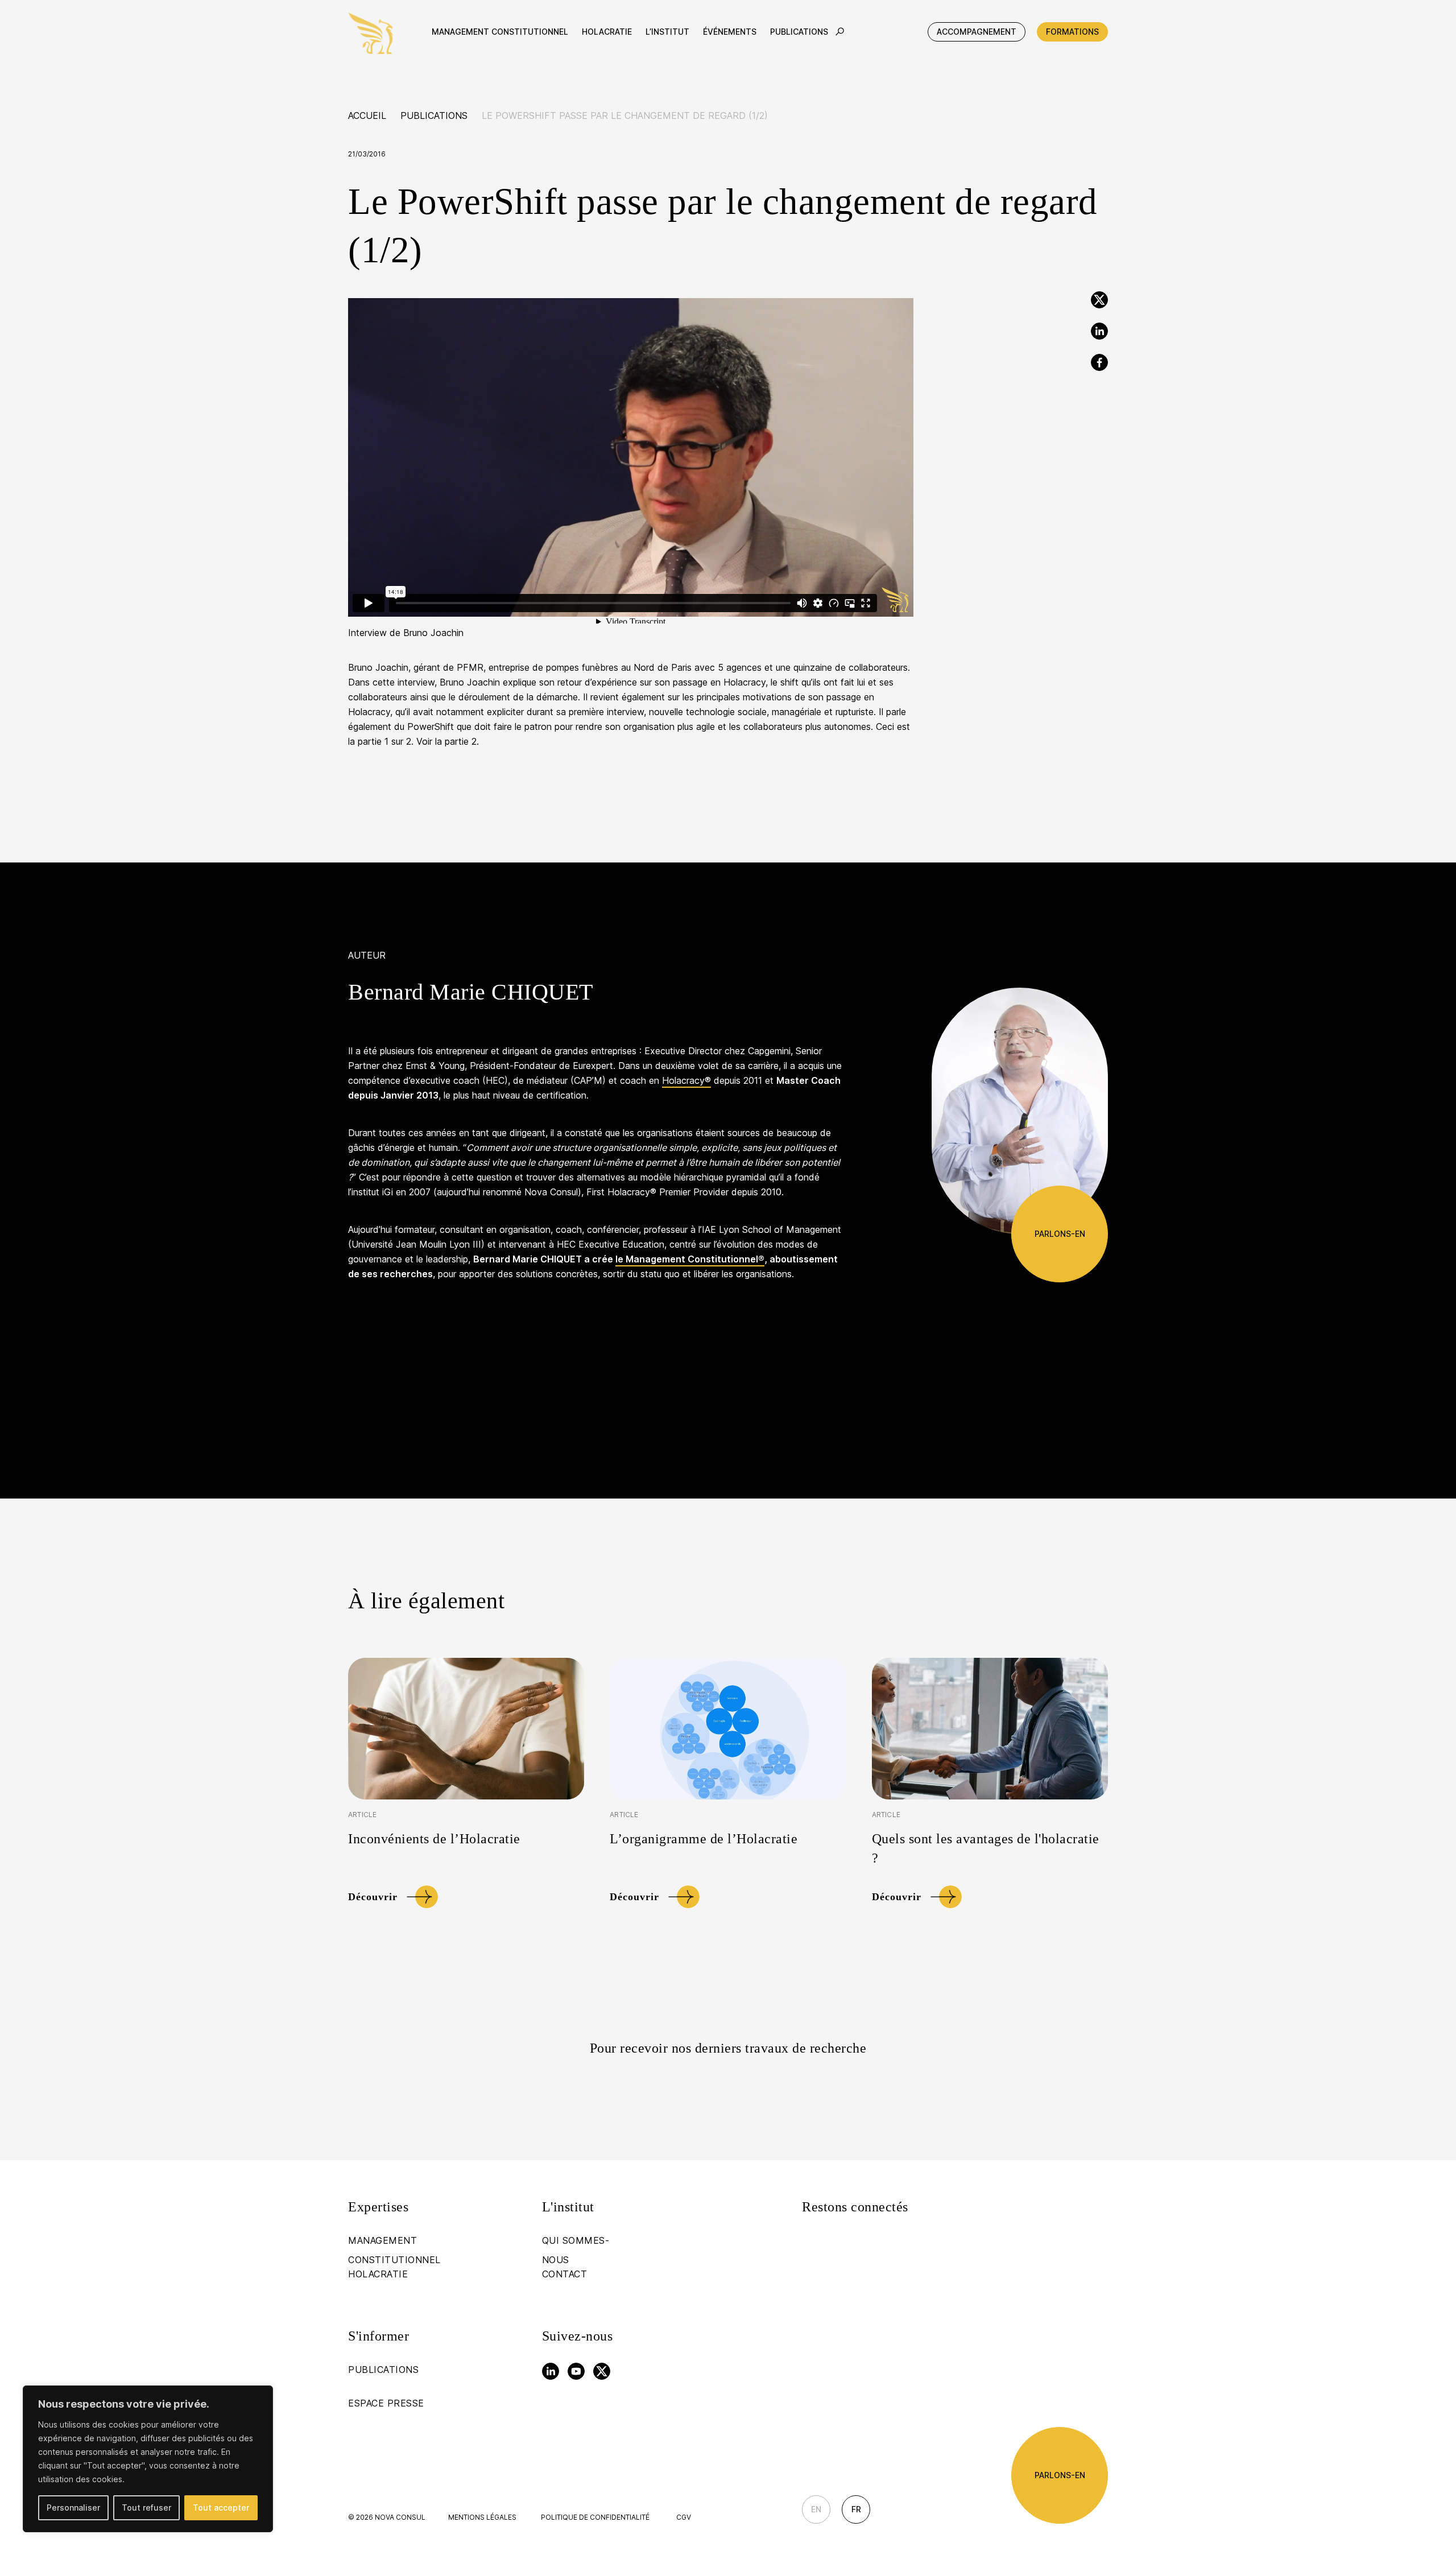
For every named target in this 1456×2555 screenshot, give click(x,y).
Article (362, 1815)
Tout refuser (146, 2507)
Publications (434, 115)
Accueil (367, 115)
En (816, 2509)
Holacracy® (686, 1080)
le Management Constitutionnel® (690, 1259)
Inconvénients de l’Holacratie (434, 1839)
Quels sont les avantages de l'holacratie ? (986, 1848)
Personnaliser (73, 2507)
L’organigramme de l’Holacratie (704, 1839)
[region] (148, 2459)
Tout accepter (221, 2507)
